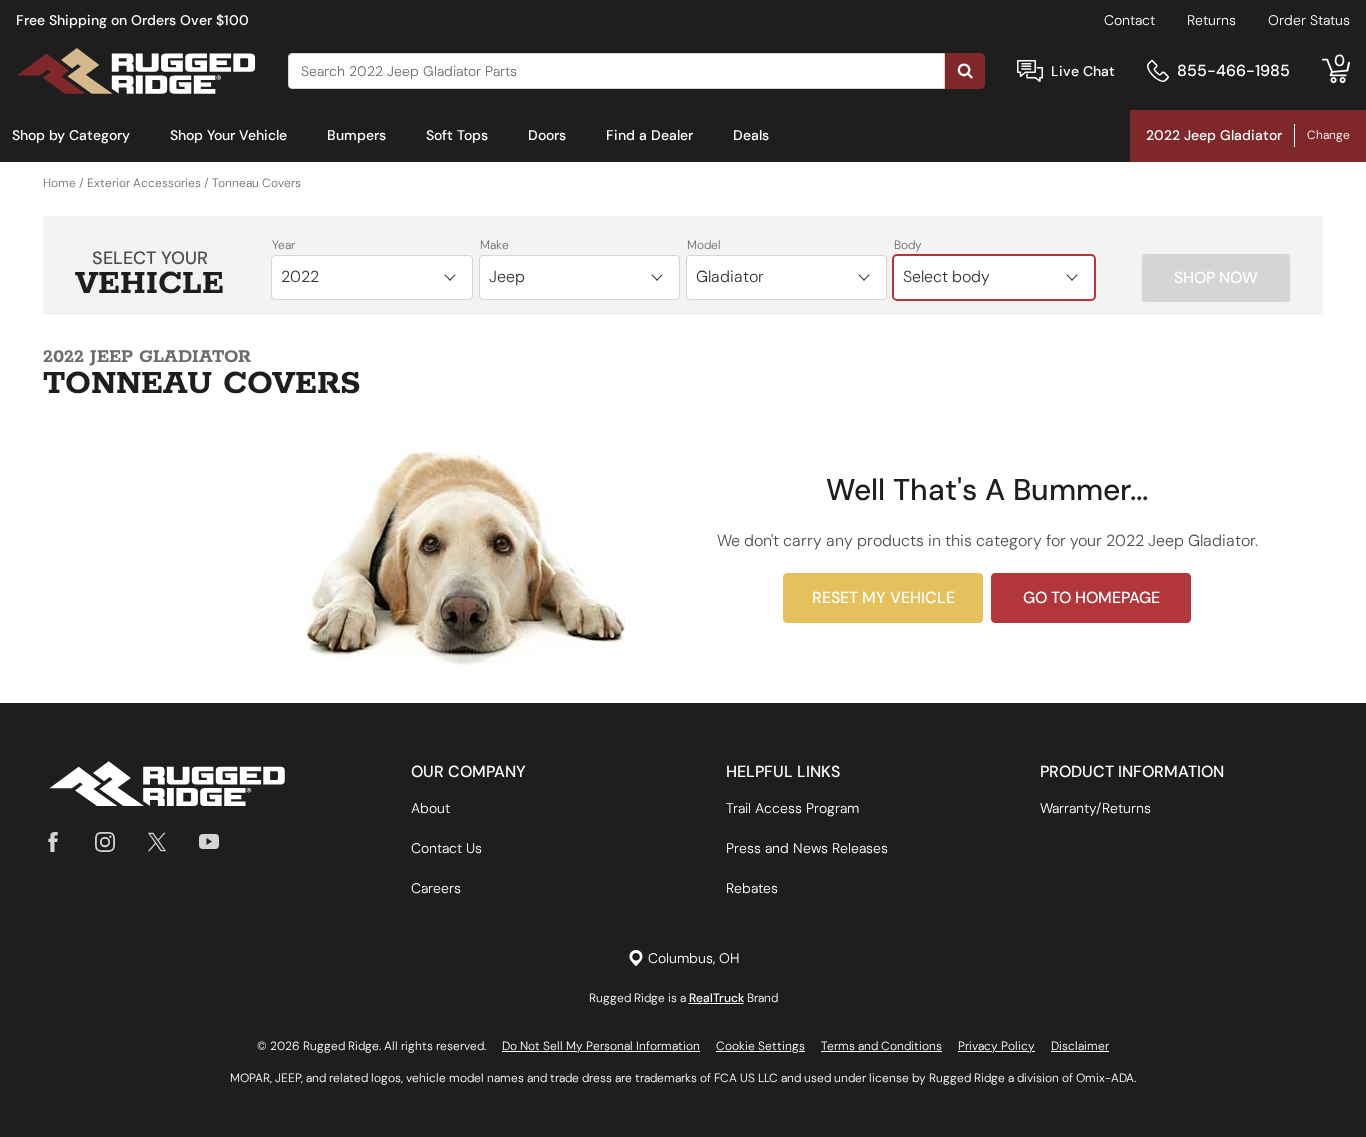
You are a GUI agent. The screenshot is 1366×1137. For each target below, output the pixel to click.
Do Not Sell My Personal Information (601, 1046)
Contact (1129, 20)
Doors (547, 135)
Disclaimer (1080, 1046)
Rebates (752, 888)
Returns (1211, 20)
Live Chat (1083, 71)
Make (494, 245)
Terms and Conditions (881, 1046)
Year (283, 245)
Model (704, 245)
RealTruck (716, 998)
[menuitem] (71, 136)
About (430, 808)
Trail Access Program (792, 808)
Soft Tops (457, 135)
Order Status (1309, 20)
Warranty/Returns (1095, 808)
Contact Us (446, 848)
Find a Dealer (649, 135)
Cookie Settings (760, 1046)
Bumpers (356, 135)
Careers (436, 888)
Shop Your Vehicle (228, 135)
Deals (751, 135)
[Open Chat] (1030, 71)
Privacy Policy (996, 1046)
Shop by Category (71, 135)
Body (908, 245)
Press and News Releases (807, 848)
